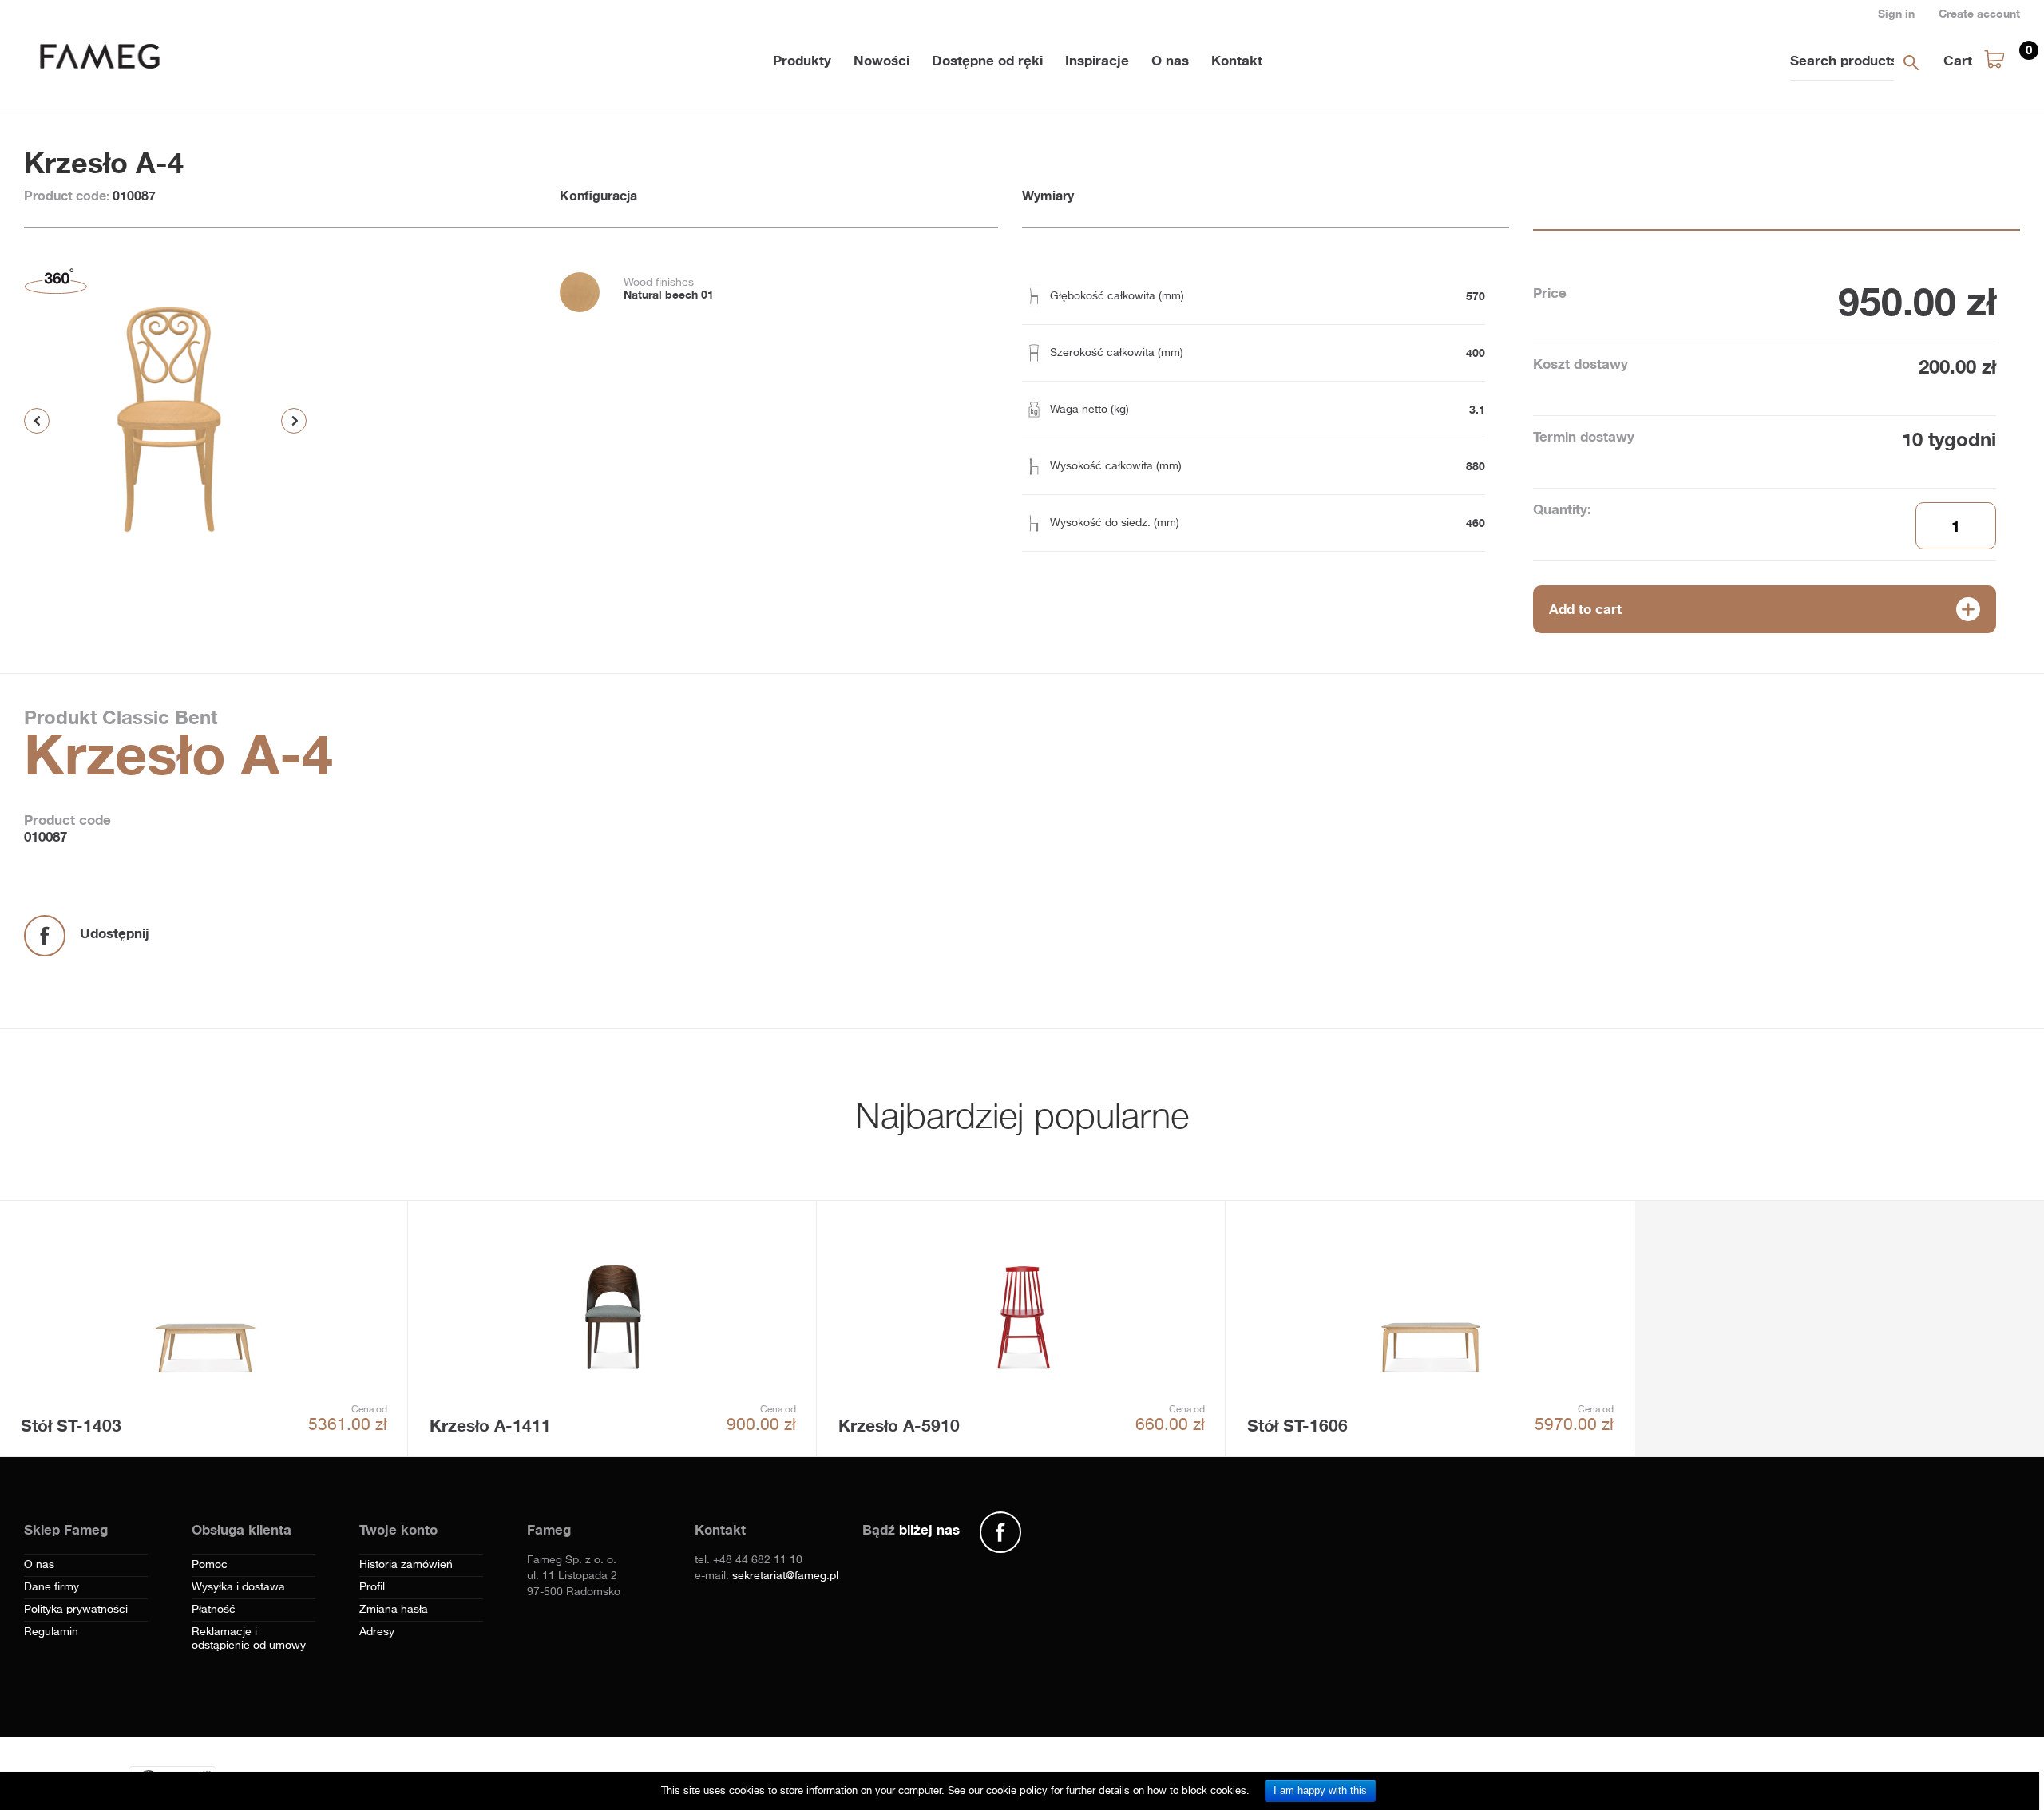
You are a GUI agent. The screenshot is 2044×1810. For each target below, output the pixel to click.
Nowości (881, 60)
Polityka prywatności (76, 1610)
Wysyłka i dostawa (238, 1587)
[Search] (1911, 62)
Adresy (377, 1632)
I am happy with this (1320, 1790)
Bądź (911, 1529)
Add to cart (1585, 609)
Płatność (214, 1610)
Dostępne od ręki (987, 60)
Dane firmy (51, 1587)
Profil (372, 1587)
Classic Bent (157, 717)
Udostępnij (115, 933)
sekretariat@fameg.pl (785, 1576)
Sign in (1896, 13)
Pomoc (210, 1565)
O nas (1170, 60)
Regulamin (51, 1632)
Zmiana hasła (394, 1610)
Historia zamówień (406, 1565)
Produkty (802, 60)
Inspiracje (1097, 60)
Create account (1979, 13)
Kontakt (1237, 60)
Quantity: (1562, 509)
